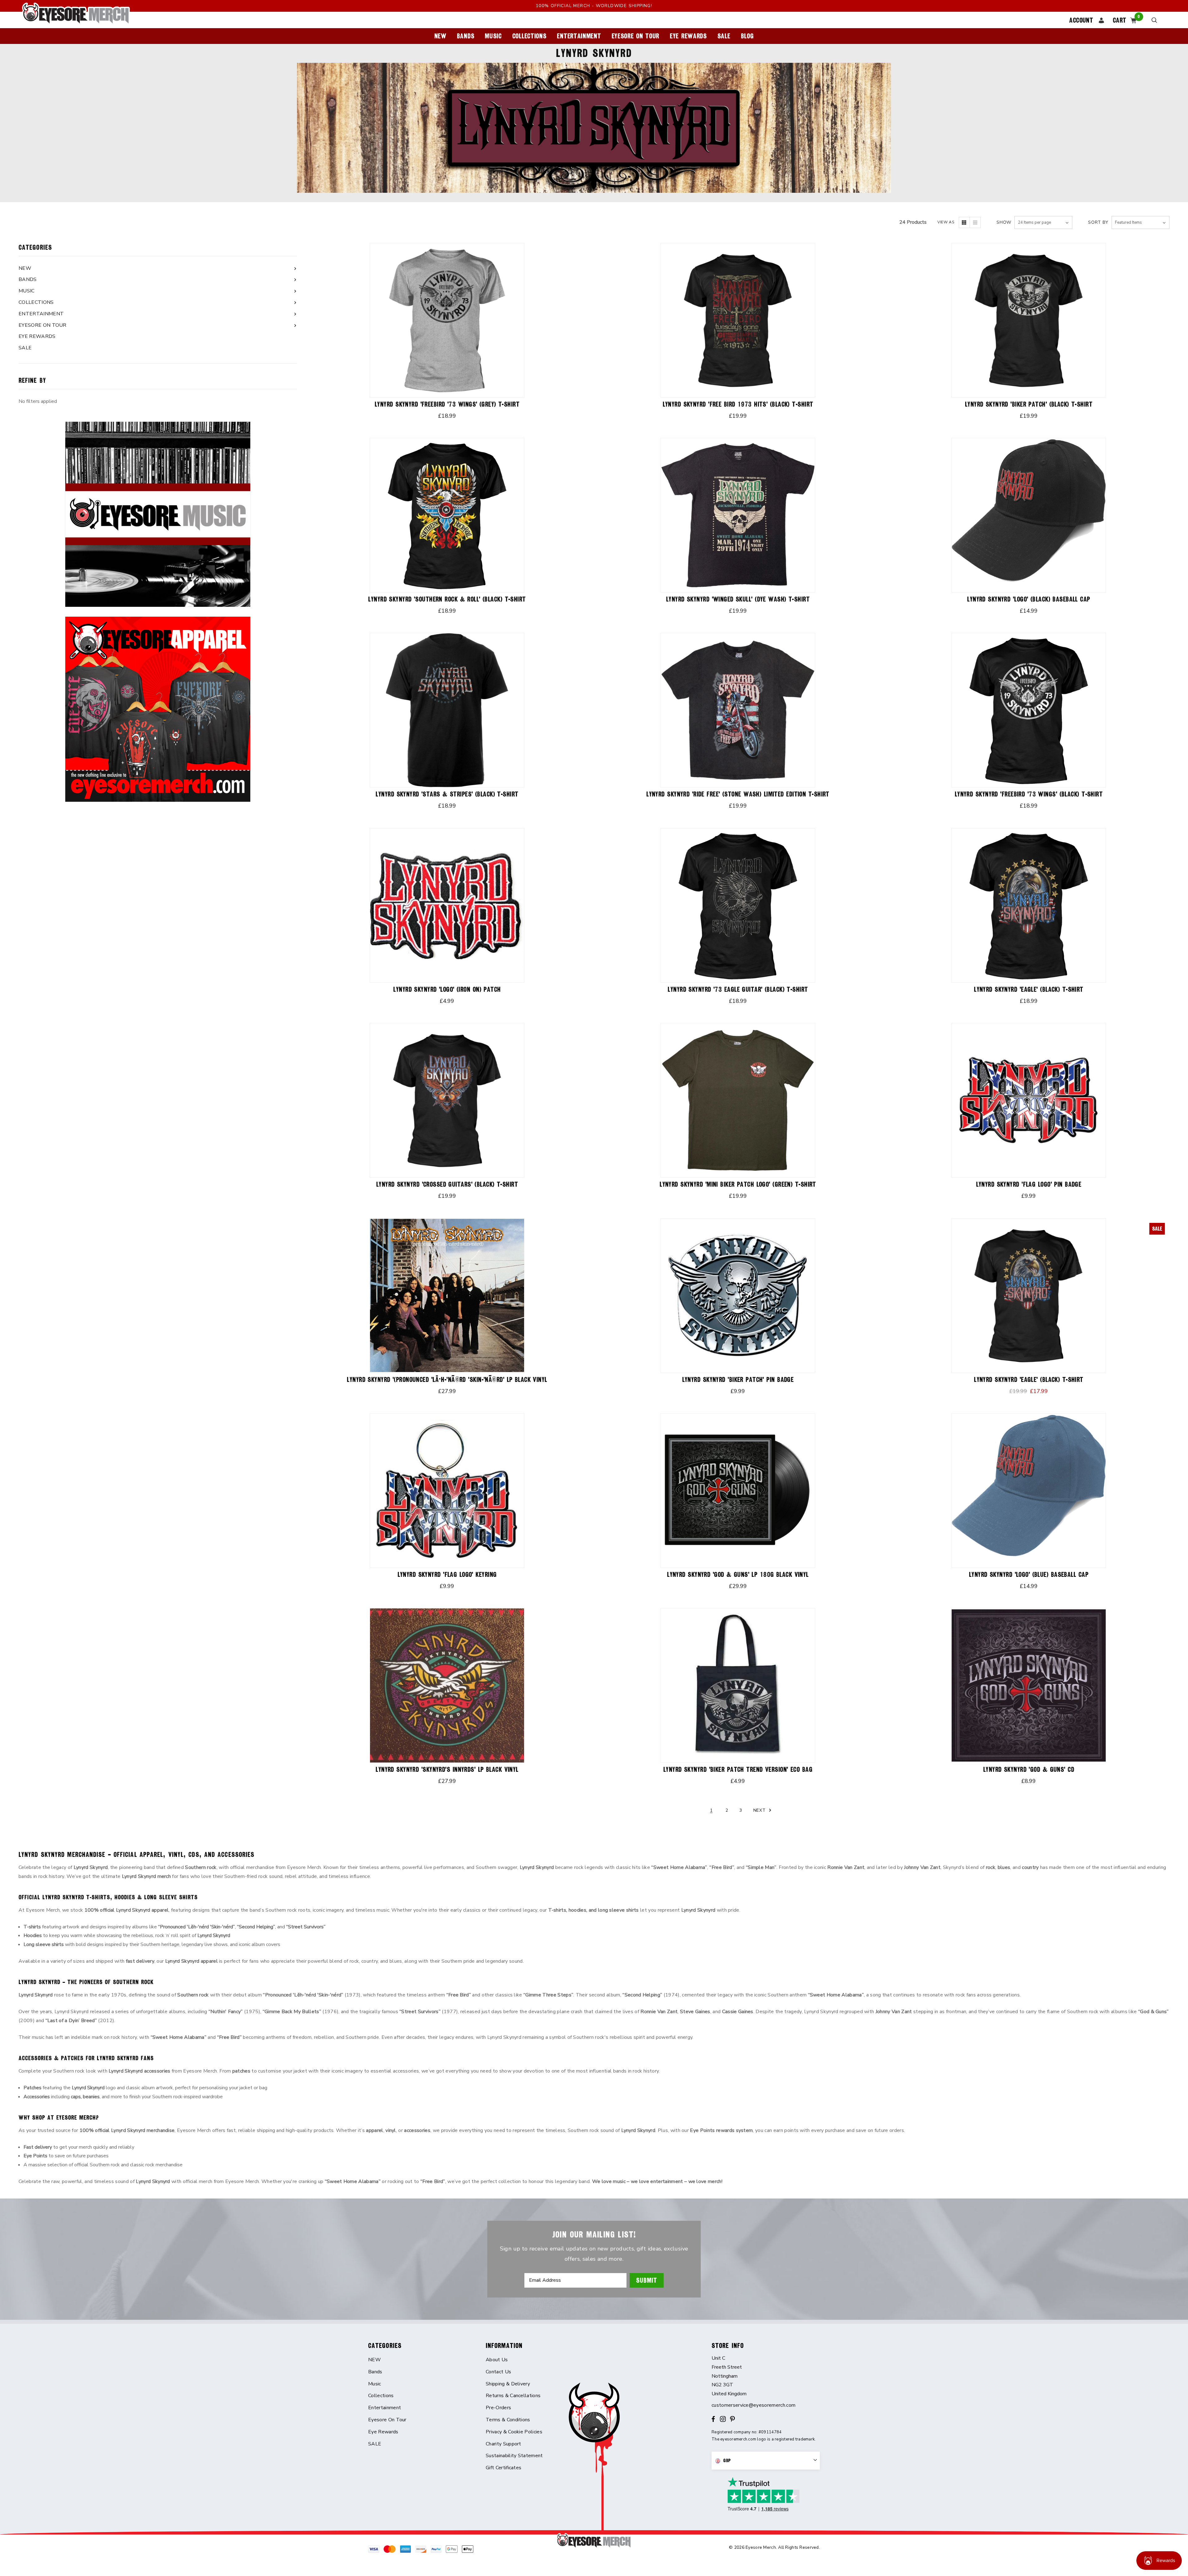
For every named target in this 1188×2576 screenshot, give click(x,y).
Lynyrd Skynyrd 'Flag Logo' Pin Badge (1029, 1184)
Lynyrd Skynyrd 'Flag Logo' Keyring (447, 1575)
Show (1004, 222)
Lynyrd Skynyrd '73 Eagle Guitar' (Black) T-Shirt (738, 989)
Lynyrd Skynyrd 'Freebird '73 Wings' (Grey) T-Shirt (447, 404)
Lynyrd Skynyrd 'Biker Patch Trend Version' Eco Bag (738, 1769)
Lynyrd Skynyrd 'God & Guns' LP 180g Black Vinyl (738, 1575)
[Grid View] (964, 222)
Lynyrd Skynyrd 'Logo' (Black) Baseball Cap (1029, 599)
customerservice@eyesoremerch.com (753, 2405)
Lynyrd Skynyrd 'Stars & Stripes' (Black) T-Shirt (447, 794)
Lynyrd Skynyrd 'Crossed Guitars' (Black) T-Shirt (447, 1184)
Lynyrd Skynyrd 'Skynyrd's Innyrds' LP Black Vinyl (447, 1769)
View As (946, 222)
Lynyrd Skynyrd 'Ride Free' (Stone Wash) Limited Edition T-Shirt (738, 794)
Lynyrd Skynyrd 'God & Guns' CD (1029, 1769)
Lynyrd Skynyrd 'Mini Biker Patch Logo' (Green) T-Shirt (738, 1184)
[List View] (975, 222)
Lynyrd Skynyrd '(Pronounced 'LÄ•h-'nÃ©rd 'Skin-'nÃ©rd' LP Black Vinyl (447, 1380)
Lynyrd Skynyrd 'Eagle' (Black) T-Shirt (1029, 989)
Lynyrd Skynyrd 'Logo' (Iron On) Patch (447, 989)
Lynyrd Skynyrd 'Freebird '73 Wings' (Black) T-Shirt (1029, 794)
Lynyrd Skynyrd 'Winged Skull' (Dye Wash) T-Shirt (738, 599)
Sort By (1098, 222)
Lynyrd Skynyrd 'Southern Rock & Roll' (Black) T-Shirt (447, 599)
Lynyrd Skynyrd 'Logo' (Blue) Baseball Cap (1029, 1575)
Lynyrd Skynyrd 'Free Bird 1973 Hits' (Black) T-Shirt (738, 404)
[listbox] (1141, 222)
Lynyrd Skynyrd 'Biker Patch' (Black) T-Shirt (1029, 404)
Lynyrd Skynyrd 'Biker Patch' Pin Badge (738, 1380)
